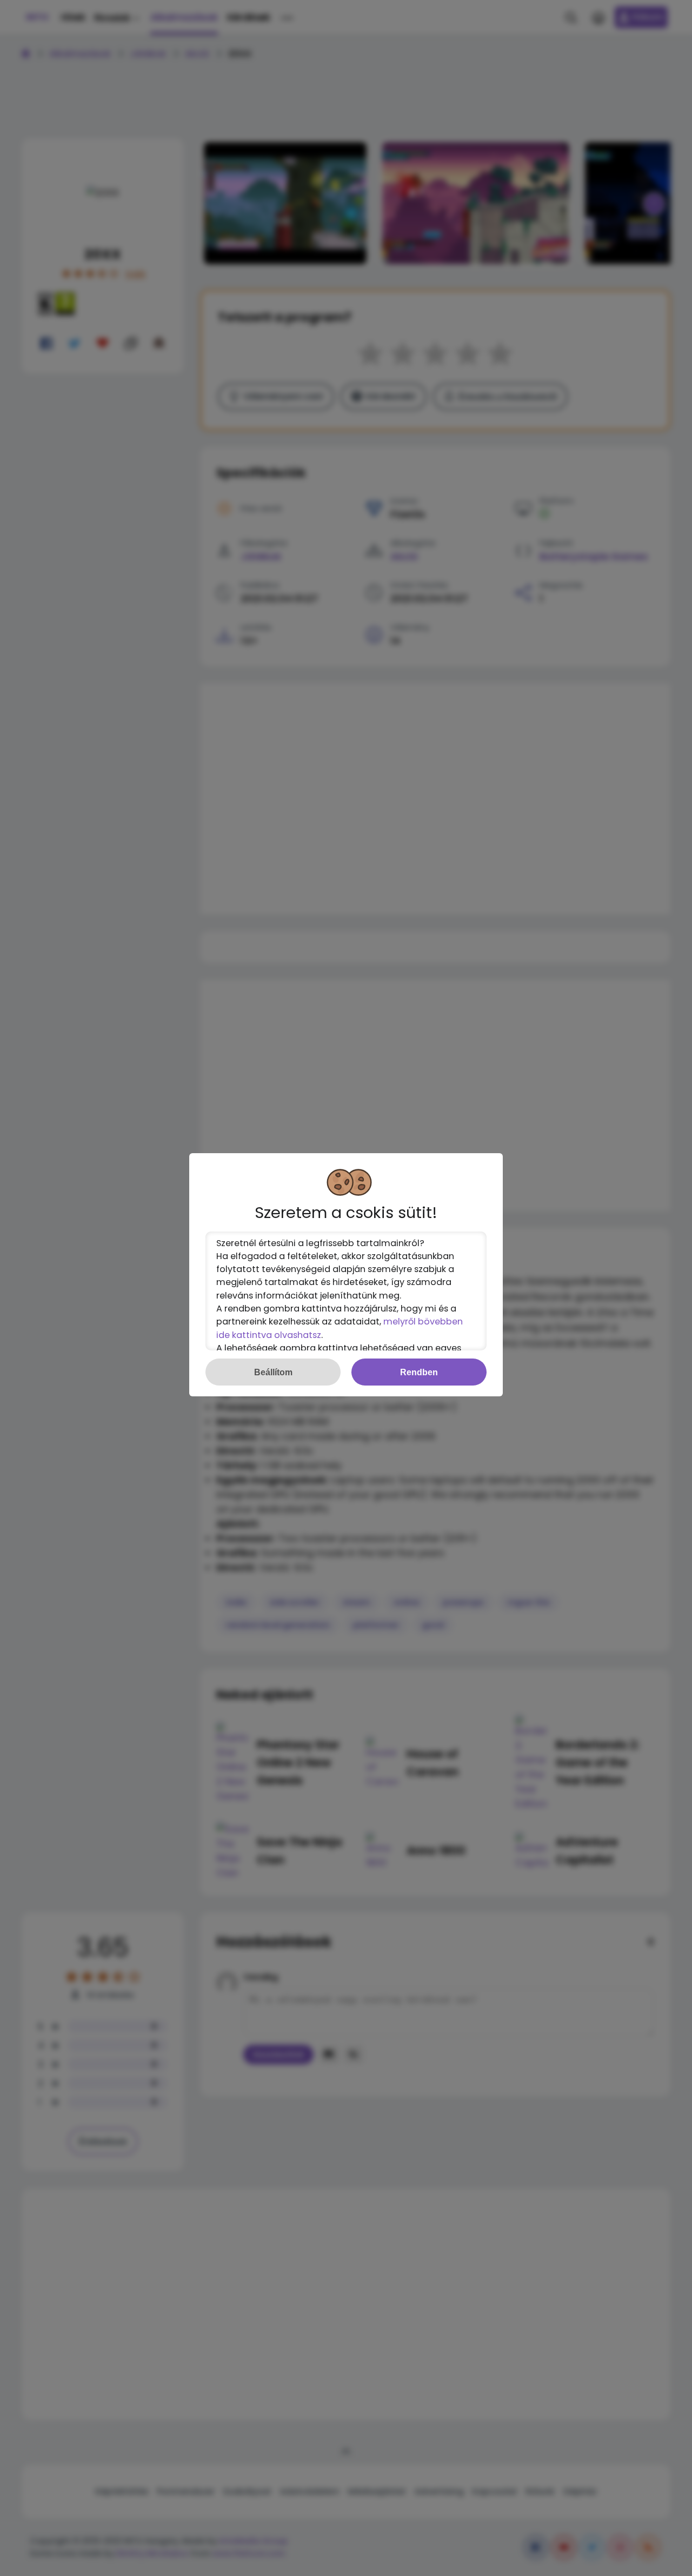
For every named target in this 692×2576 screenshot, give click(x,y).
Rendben (419, 1372)
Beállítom (273, 1372)
